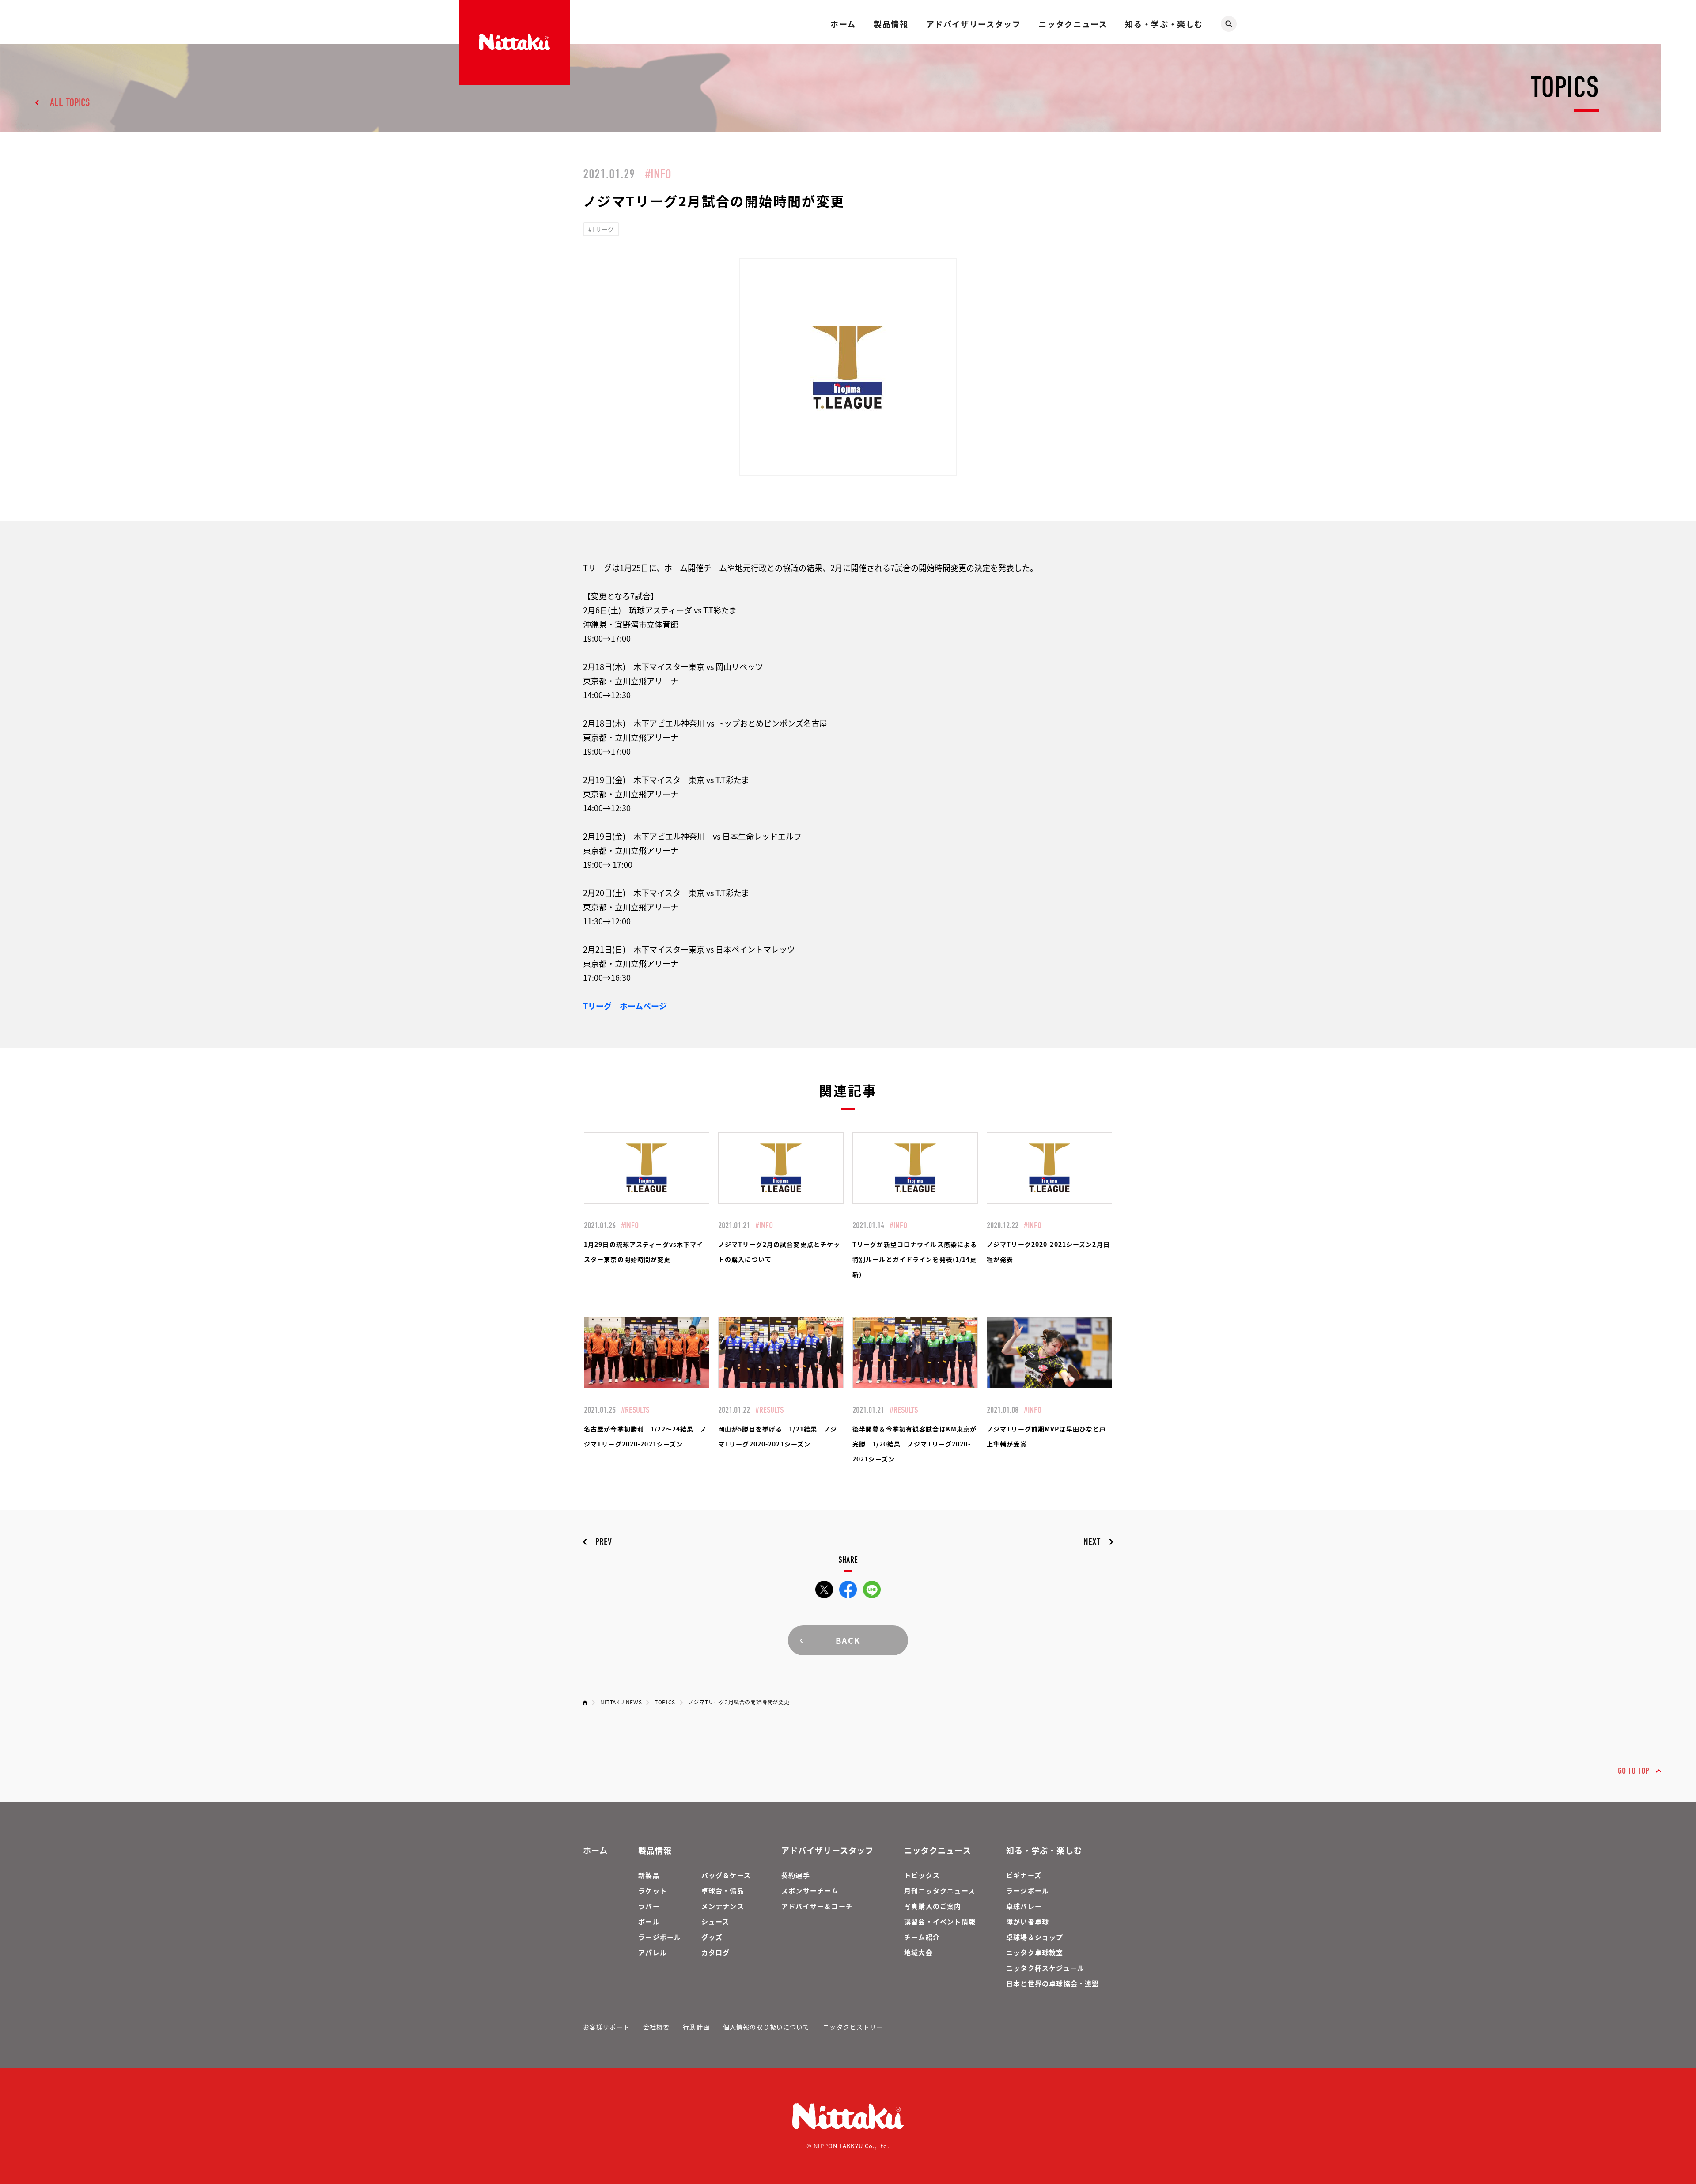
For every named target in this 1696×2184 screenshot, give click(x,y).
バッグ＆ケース (726, 1875)
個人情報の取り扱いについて (767, 2027)
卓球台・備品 (723, 1891)
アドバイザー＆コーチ (817, 1906)
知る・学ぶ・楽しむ (1164, 24)
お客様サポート (606, 2027)
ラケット (653, 1891)
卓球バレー (1024, 1906)
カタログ (716, 1952)
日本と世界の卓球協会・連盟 (1053, 1983)
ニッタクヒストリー (853, 2027)
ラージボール (660, 1937)
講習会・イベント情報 (940, 1921)
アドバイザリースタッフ (974, 24)
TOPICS (665, 1702)
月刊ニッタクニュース (940, 1891)
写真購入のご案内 (933, 1906)
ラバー (649, 1906)
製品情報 (891, 24)
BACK (848, 1640)
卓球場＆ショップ (1035, 1937)
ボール (649, 1921)
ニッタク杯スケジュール (1045, 1968)
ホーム (843, 24)
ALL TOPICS (70, 102)
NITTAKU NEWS (621, 1702)
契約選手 (796, 1875)
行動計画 (696, 2027)
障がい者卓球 (1028, 1921)
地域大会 (918, 1952)
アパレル (653, 1952)
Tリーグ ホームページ (625, 1006)
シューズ (715, 1921)
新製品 (649, 1875)
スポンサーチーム (810, 1891)
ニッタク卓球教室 (1035, 1952)
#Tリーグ (601, 229)
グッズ (712, 1937)
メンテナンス (723, 1906)
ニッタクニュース (1073, 24)
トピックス (922, 1875)
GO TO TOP (1634, 1771)
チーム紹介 (922, 1937)
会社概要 (656, 2027)
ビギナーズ (1024, 1875)
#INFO (658, 174)
